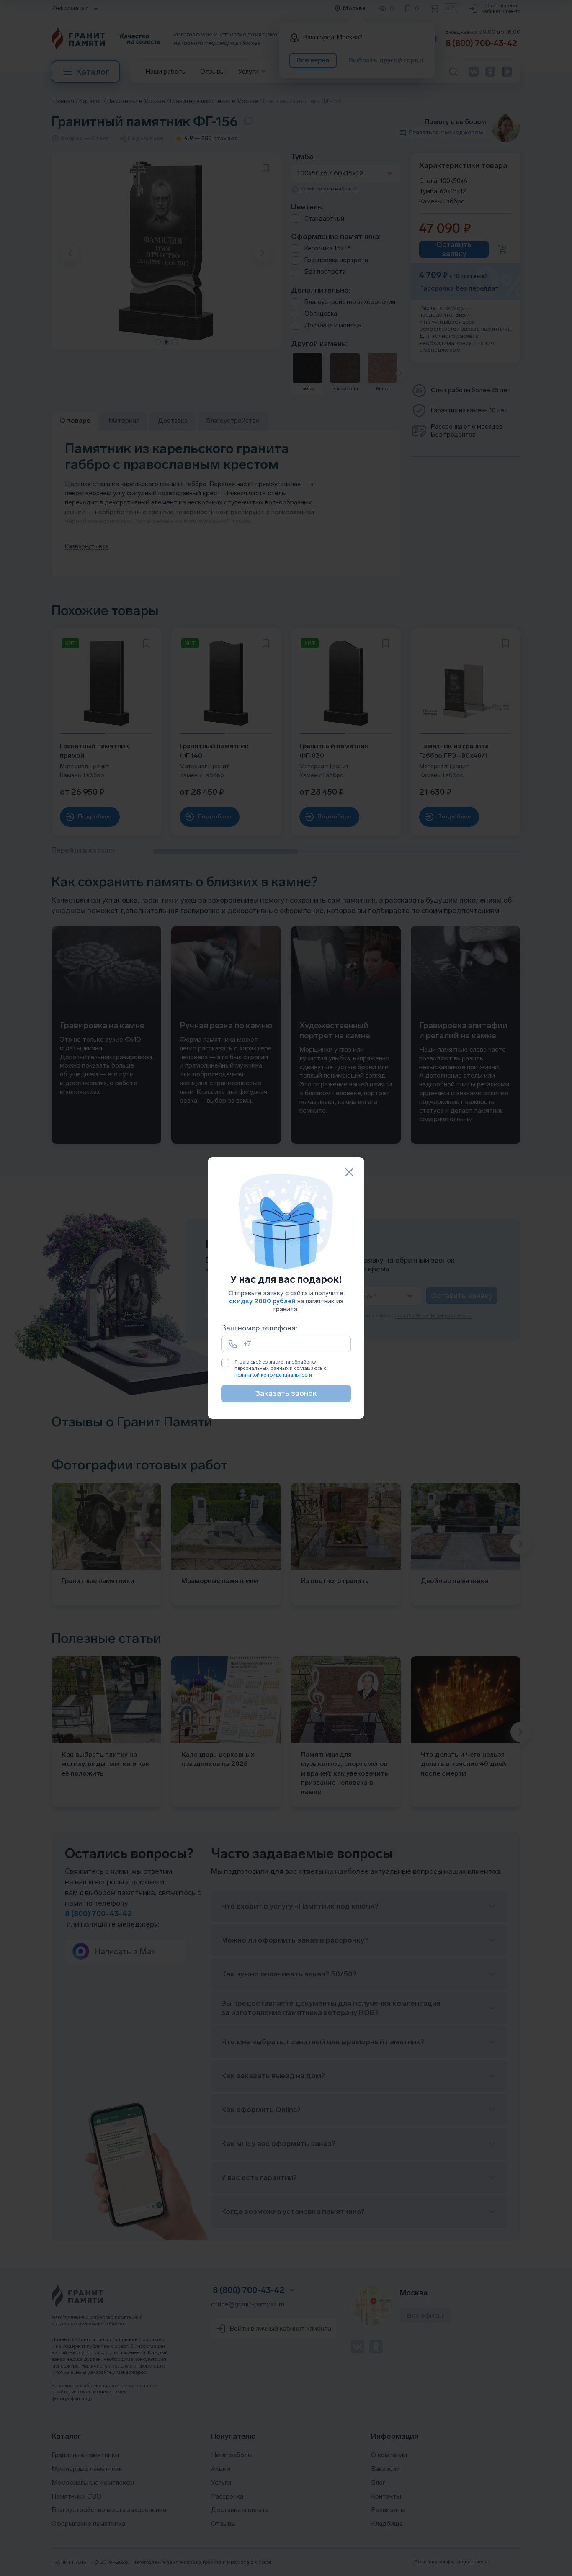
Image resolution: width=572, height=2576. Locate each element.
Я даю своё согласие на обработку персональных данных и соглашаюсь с (280, 1368)
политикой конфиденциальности (273, 1375)
